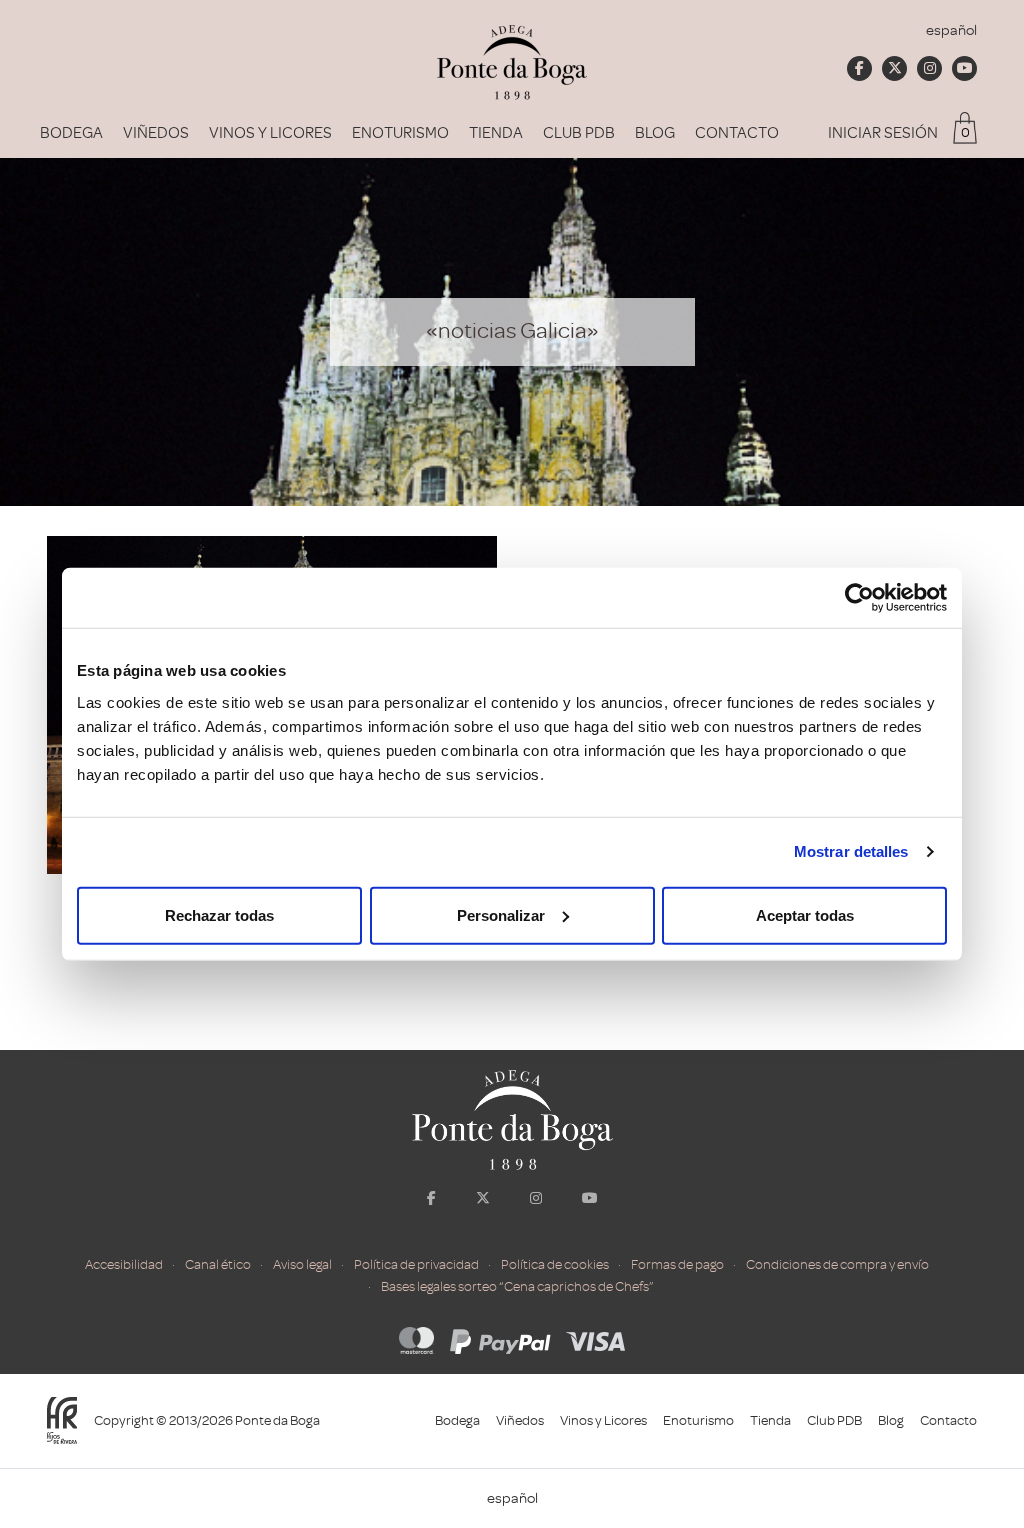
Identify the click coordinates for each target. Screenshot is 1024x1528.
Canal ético (218, 1264)
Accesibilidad (124, 1264)
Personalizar (501, 914)
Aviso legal (302, 1264)
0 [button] (965, 132)
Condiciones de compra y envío (837, 1264)
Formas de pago (677, 1264)
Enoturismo (400, 133)
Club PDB (579, 133)
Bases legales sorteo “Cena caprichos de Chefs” (517, 1286)
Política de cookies (555, 1264)
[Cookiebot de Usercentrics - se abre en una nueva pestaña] (859, 598)
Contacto (737, 133)
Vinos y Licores (270, 133)
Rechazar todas (219, 914)
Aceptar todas (805, 914)
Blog (655, 133)
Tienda (496, 133)
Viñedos (156, 133)
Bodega (71, 133)
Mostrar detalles (851, 851)
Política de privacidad (416, 1264)
